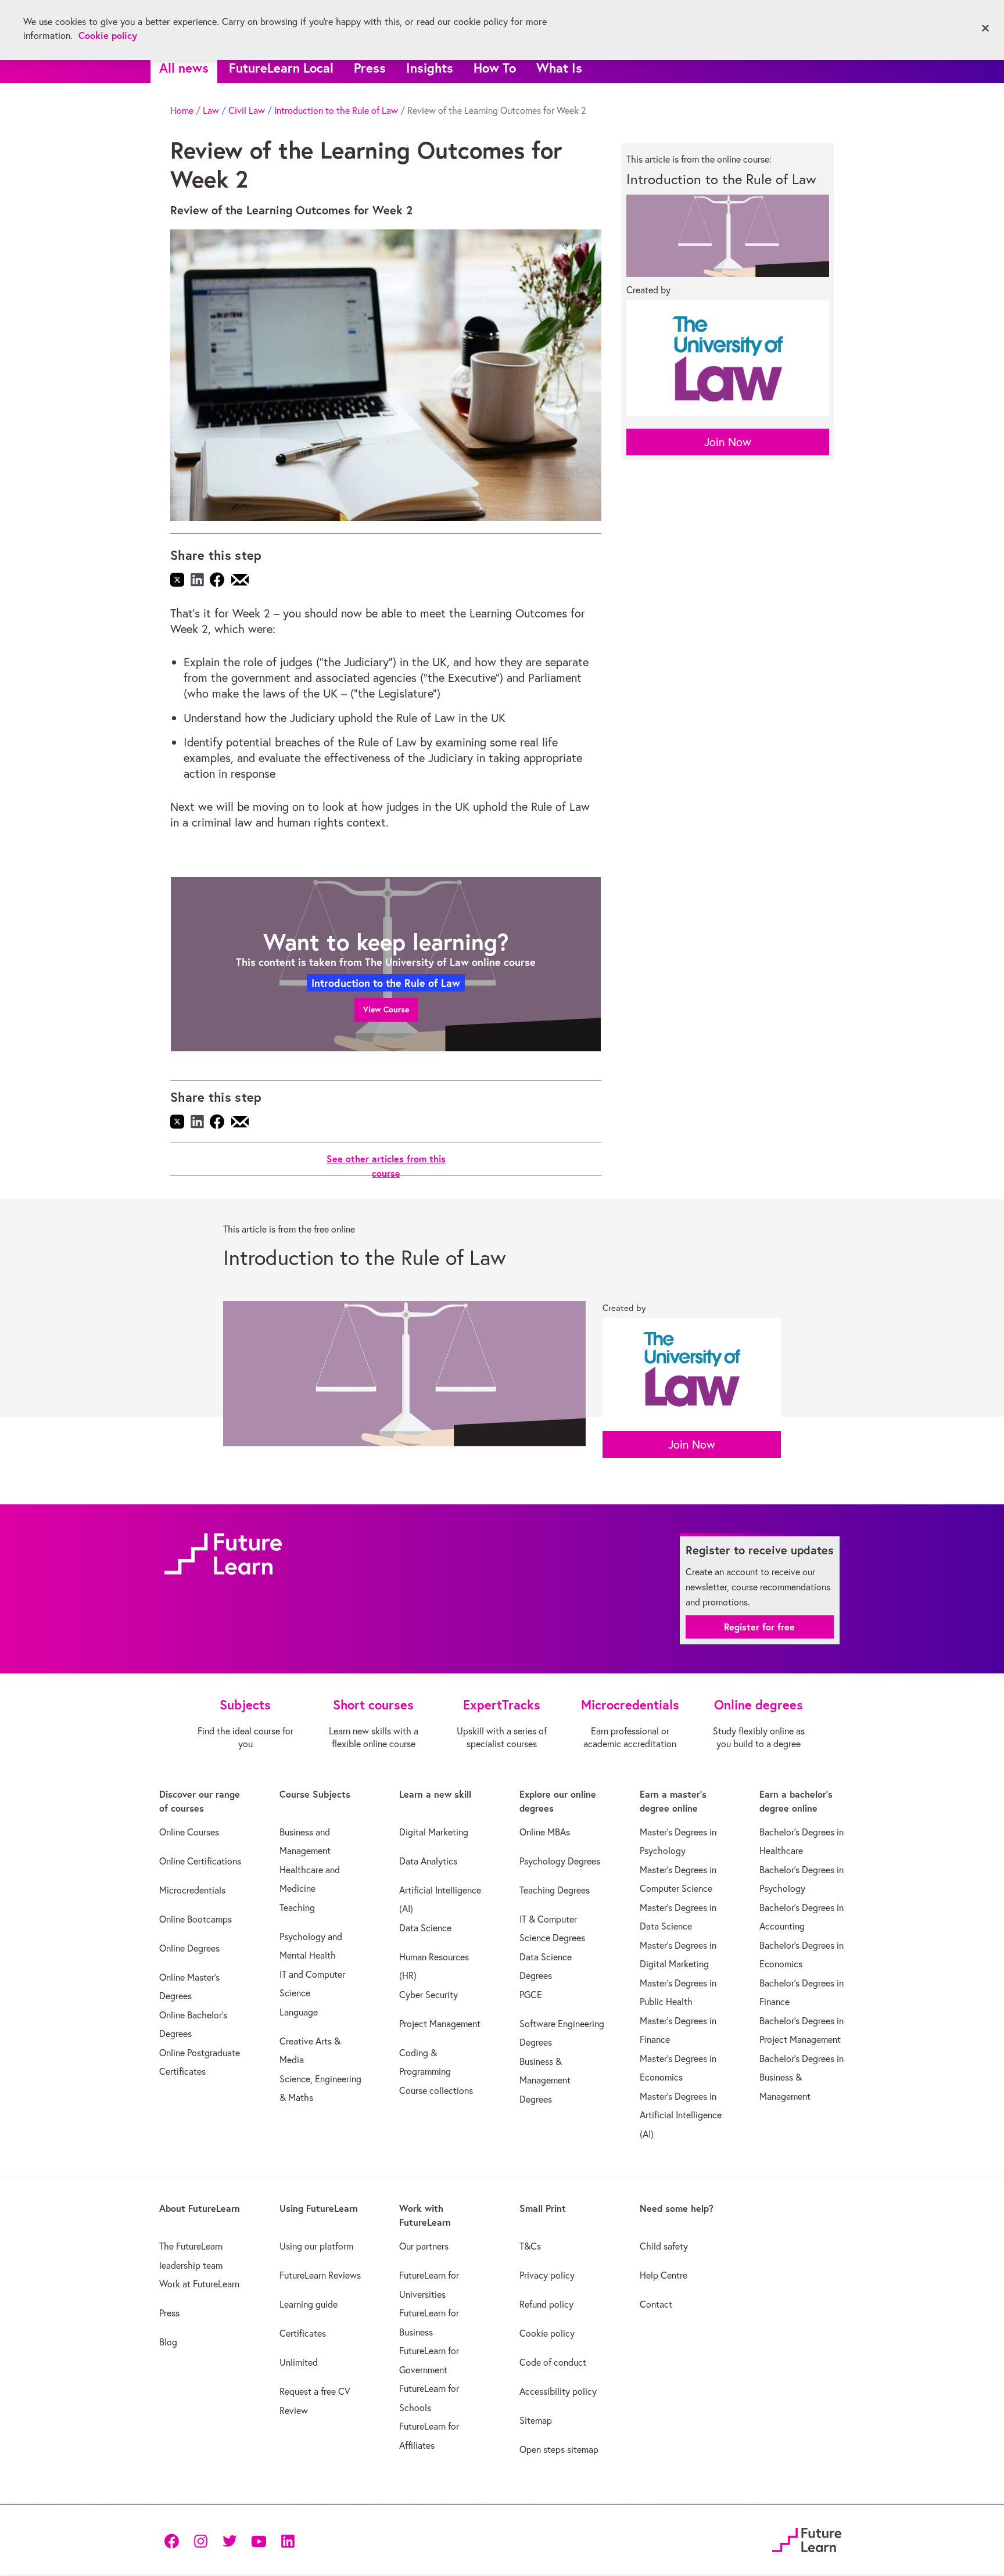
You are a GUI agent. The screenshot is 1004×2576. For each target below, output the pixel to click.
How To (495, 68)
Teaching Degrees (555, 1890)
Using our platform (316, 2246)
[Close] (985, 28)
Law (211, 110)
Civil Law (247, 110)
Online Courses (189, 1832)
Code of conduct (553, 2362)
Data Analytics (428, 1861)
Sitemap (536, 2420)
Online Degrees (189, 1948)
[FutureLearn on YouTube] (259, 2540)
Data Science (425, 1928)
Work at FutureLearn (199, 2284)
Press (370, 68)
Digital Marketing (434, 1832)
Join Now (728, 442)
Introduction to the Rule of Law (336, 110)
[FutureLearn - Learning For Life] (807, 2539)
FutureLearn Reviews (320, 2275)
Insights (430, 68)
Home (182, 110)
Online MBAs (545, 1832)
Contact (656, 2304)
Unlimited (299, 2362)
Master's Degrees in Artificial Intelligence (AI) (681, 2115)
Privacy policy (547, 2275)
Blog (168, 2342)
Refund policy (546, 2304)
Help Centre (664, 2275)
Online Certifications (200, 1861)
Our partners (424, 2246)
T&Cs (530, 2246)
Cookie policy (547, 2333)
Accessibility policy (558, 2391)
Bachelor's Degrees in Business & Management (802, 2077)
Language (299, 2012)
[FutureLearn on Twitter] (230, 2540)
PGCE (531, 1995)
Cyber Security (429, 1995)
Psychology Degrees (560, 1861)
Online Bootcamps (196, 1919)
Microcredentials (192, 1890)
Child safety (664, 2246)
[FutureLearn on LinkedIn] (288, 2540)
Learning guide (309, 2304)
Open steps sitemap (559, 2449)
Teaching (297, 1907)
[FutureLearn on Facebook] (174, 2540)
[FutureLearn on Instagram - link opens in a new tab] (200, 2540)
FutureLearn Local (281, 68)
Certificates (303, 2333)
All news (184, 68)
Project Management (440, 2024)
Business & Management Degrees (545, 2080)
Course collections (436, 2090)
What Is (559, 68)
